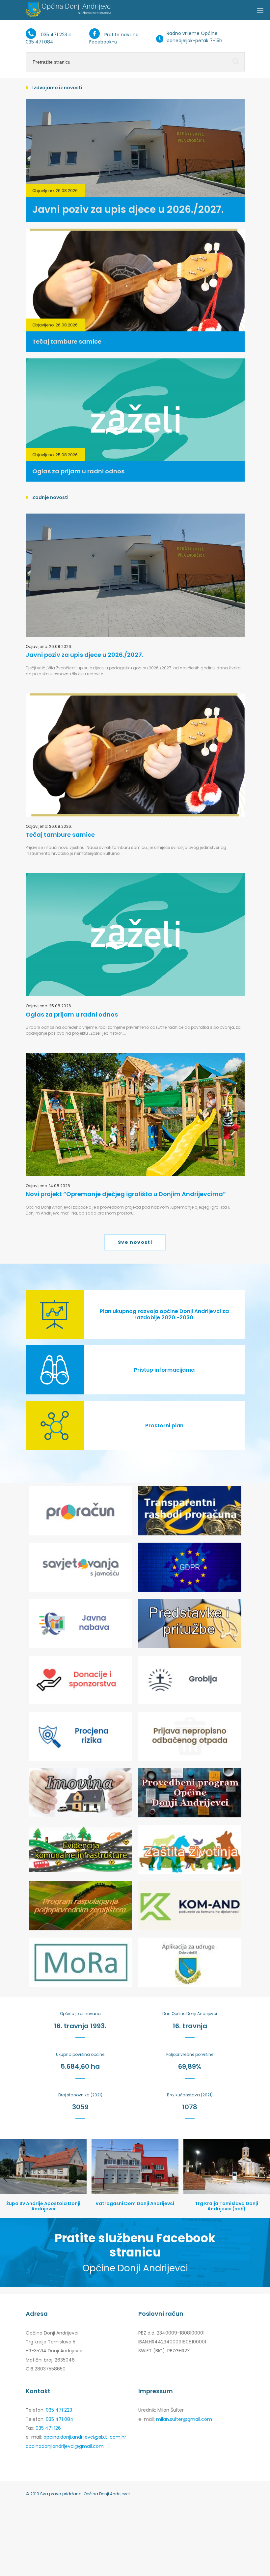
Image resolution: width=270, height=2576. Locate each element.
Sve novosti (135, 1242)
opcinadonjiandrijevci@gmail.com (65, 2446)
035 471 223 (54, 35)
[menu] (260, 10)
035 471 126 (48, 2428)
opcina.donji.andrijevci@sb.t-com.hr (85, 2437)
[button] (9, 2178)
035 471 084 (40, 42)
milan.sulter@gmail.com (184, 2419)
